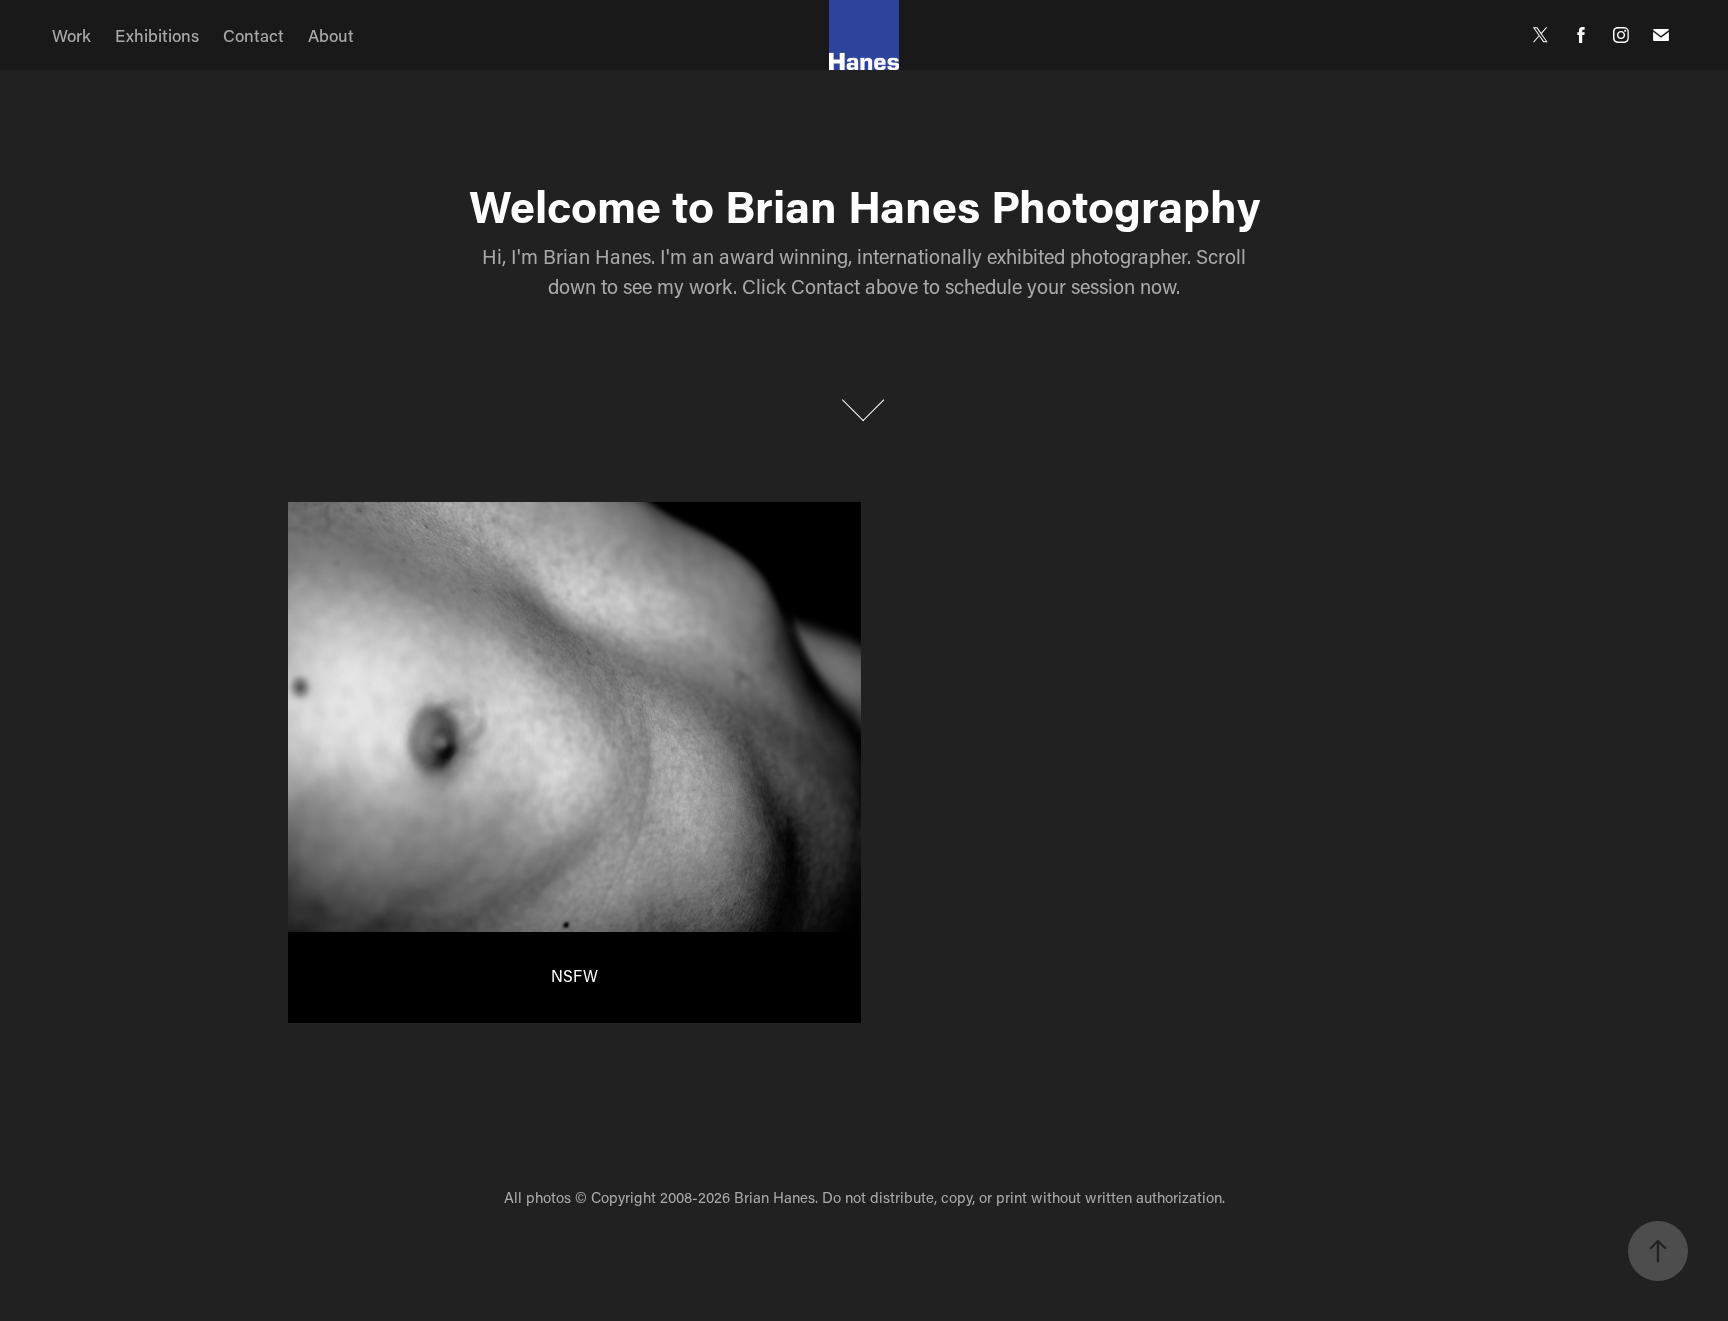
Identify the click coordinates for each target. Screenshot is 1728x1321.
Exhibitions (157, 35)
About (331, 35)
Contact (253, 35)
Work (71, 35)
